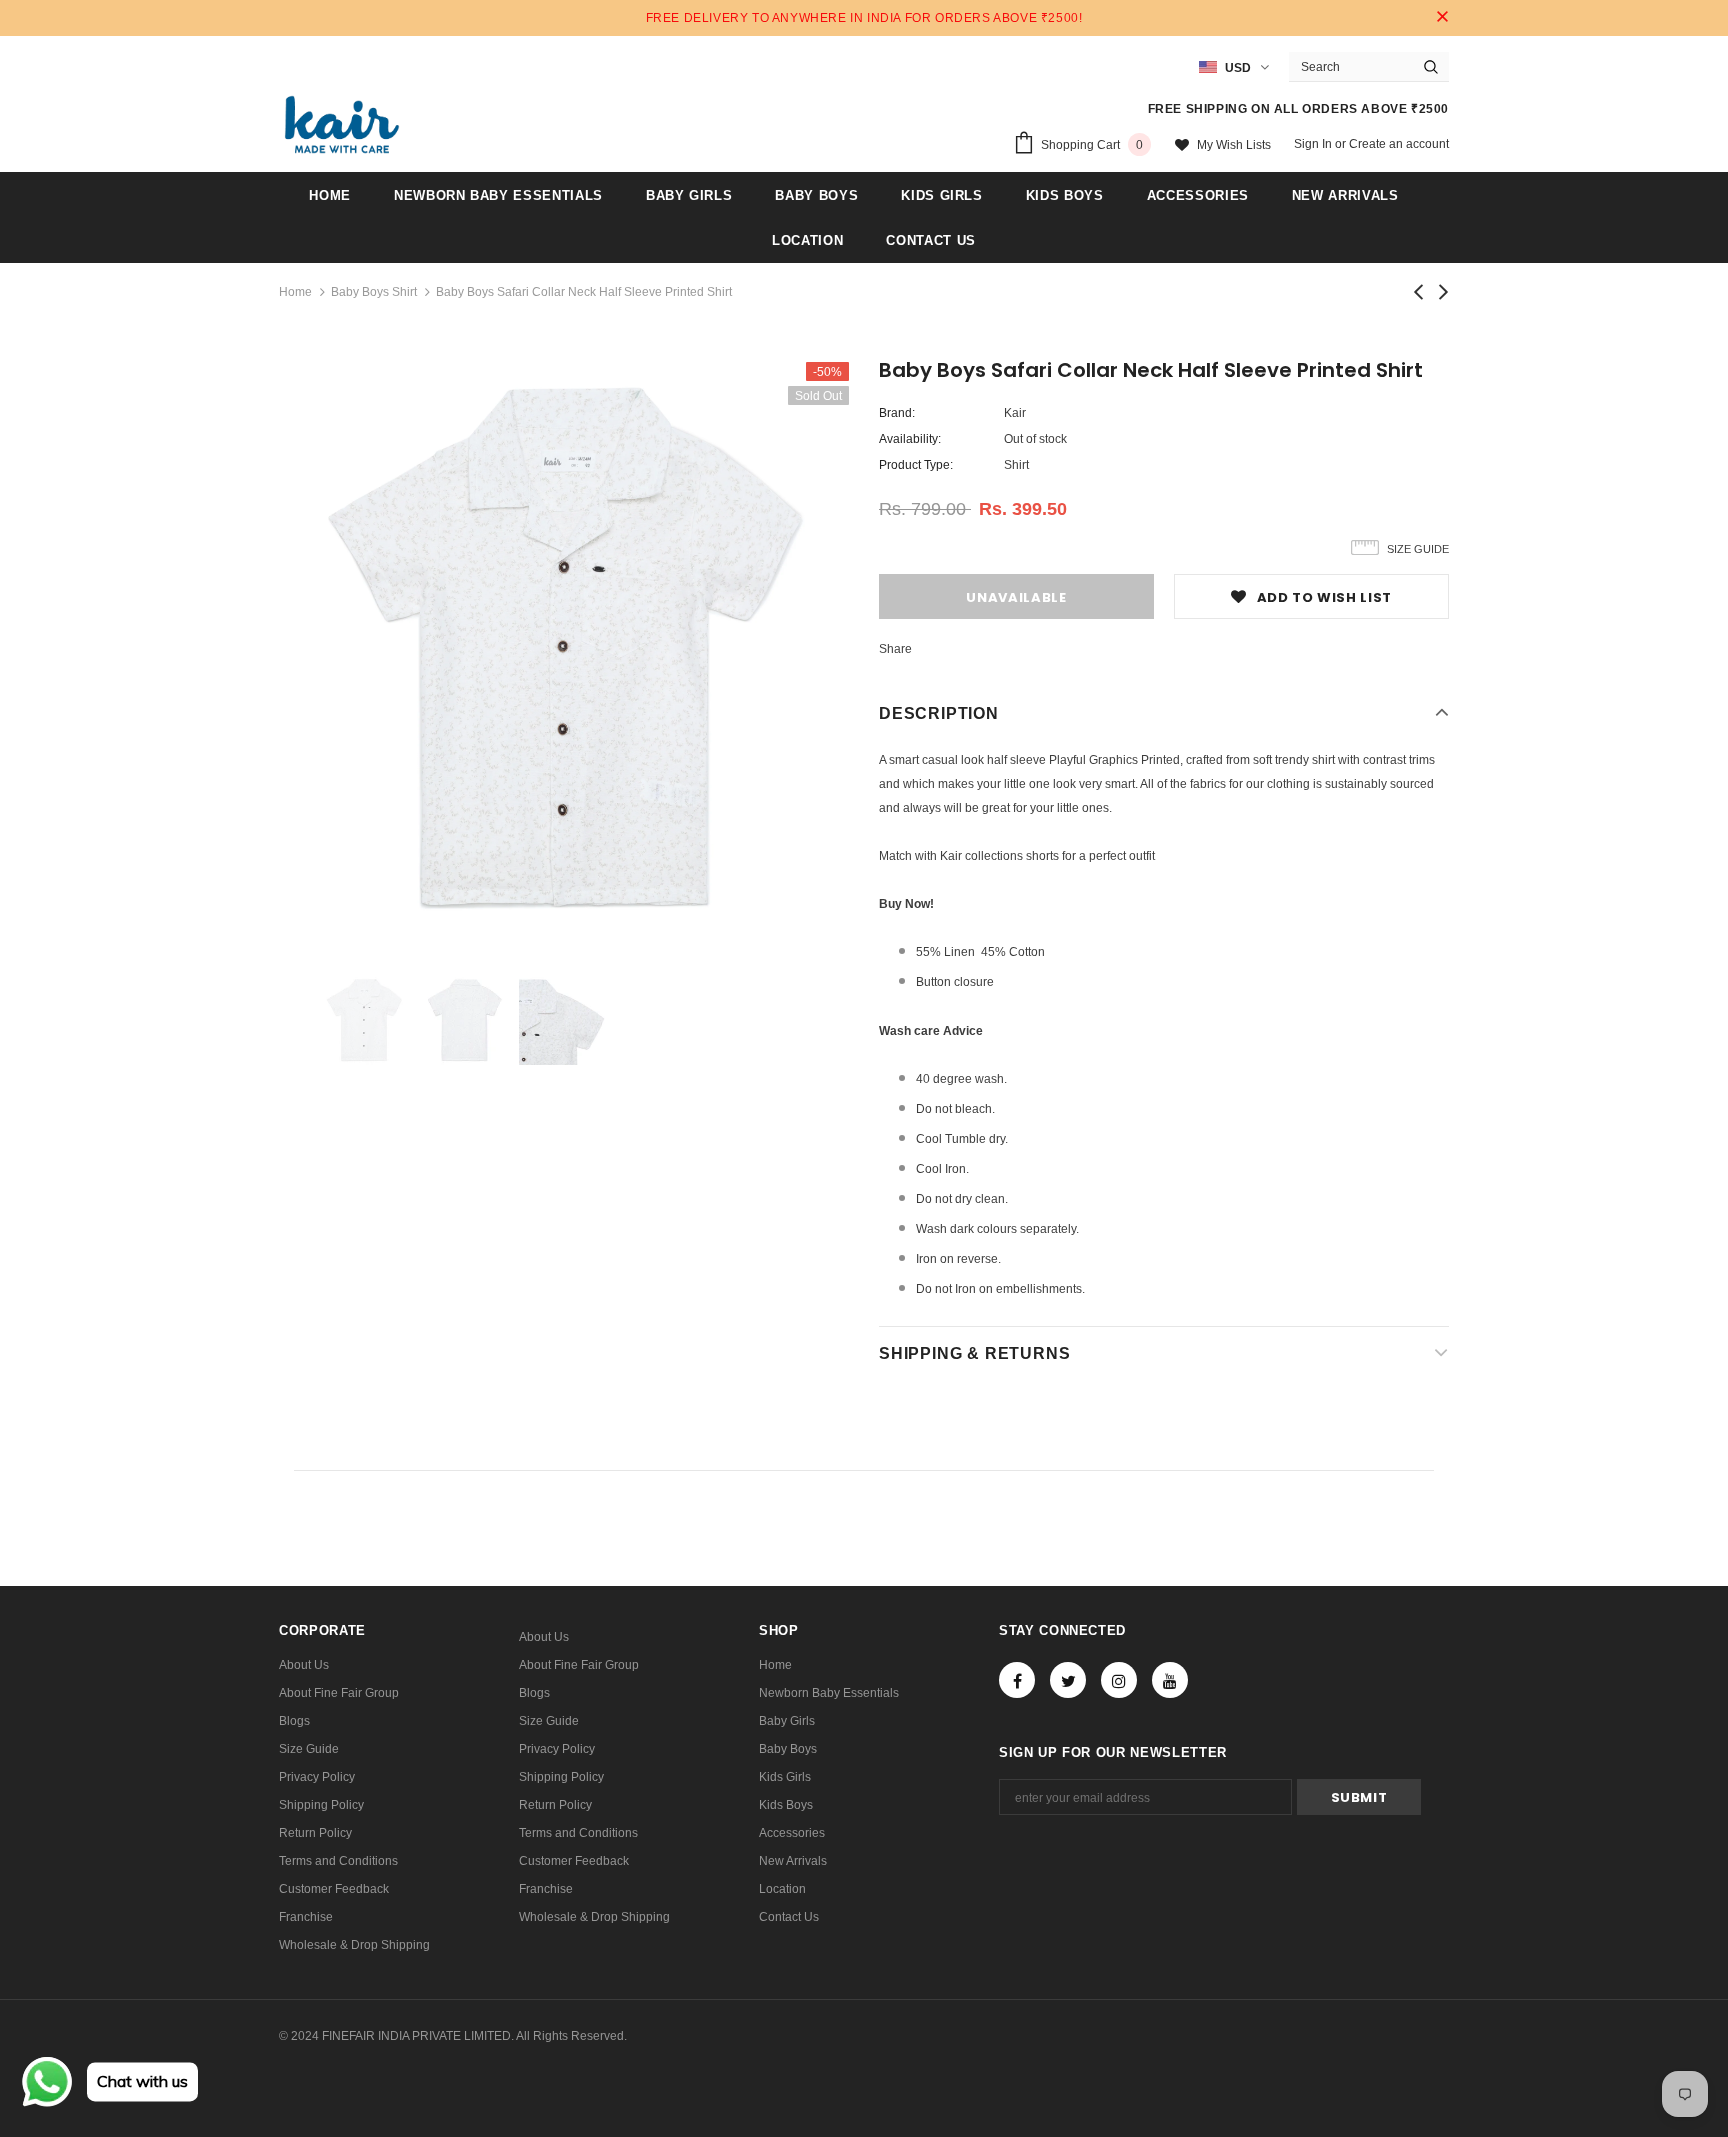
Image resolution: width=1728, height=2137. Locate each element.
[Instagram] (1119, 1680)
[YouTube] (1170, 1680)
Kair (1015, 413)
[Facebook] (1017, 1680)
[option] (564, 647)
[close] (1442, 18)
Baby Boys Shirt (374, 292)
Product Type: (916, 465)
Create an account (1399, 144)
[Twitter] (1068, 1680)
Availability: (910, 439)
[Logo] (342, 124)
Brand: (897, 413)
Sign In (1314, 144)
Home (295, 292)
